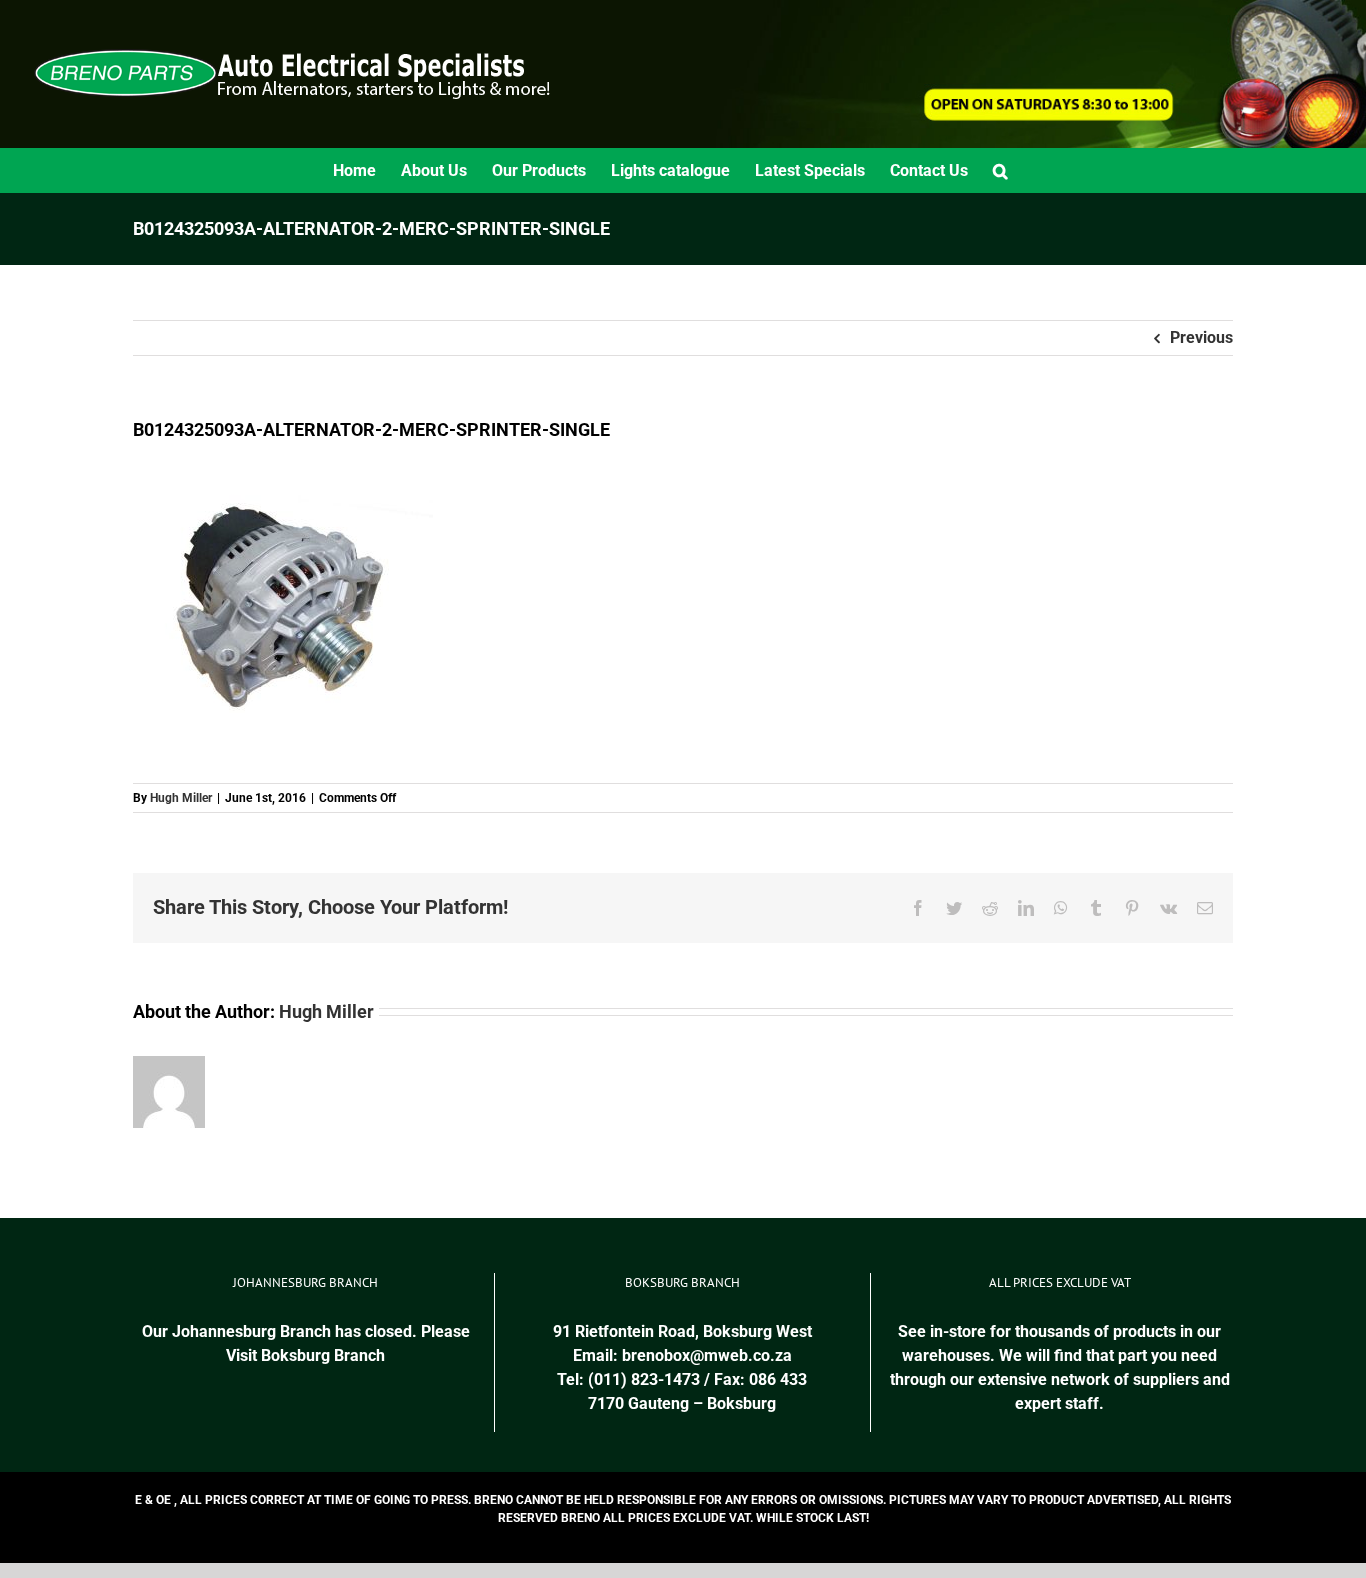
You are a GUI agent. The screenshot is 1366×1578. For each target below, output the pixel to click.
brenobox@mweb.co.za (707, 1355)
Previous (1201, 337)
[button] (1000, 170)
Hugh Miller (181, 798)
